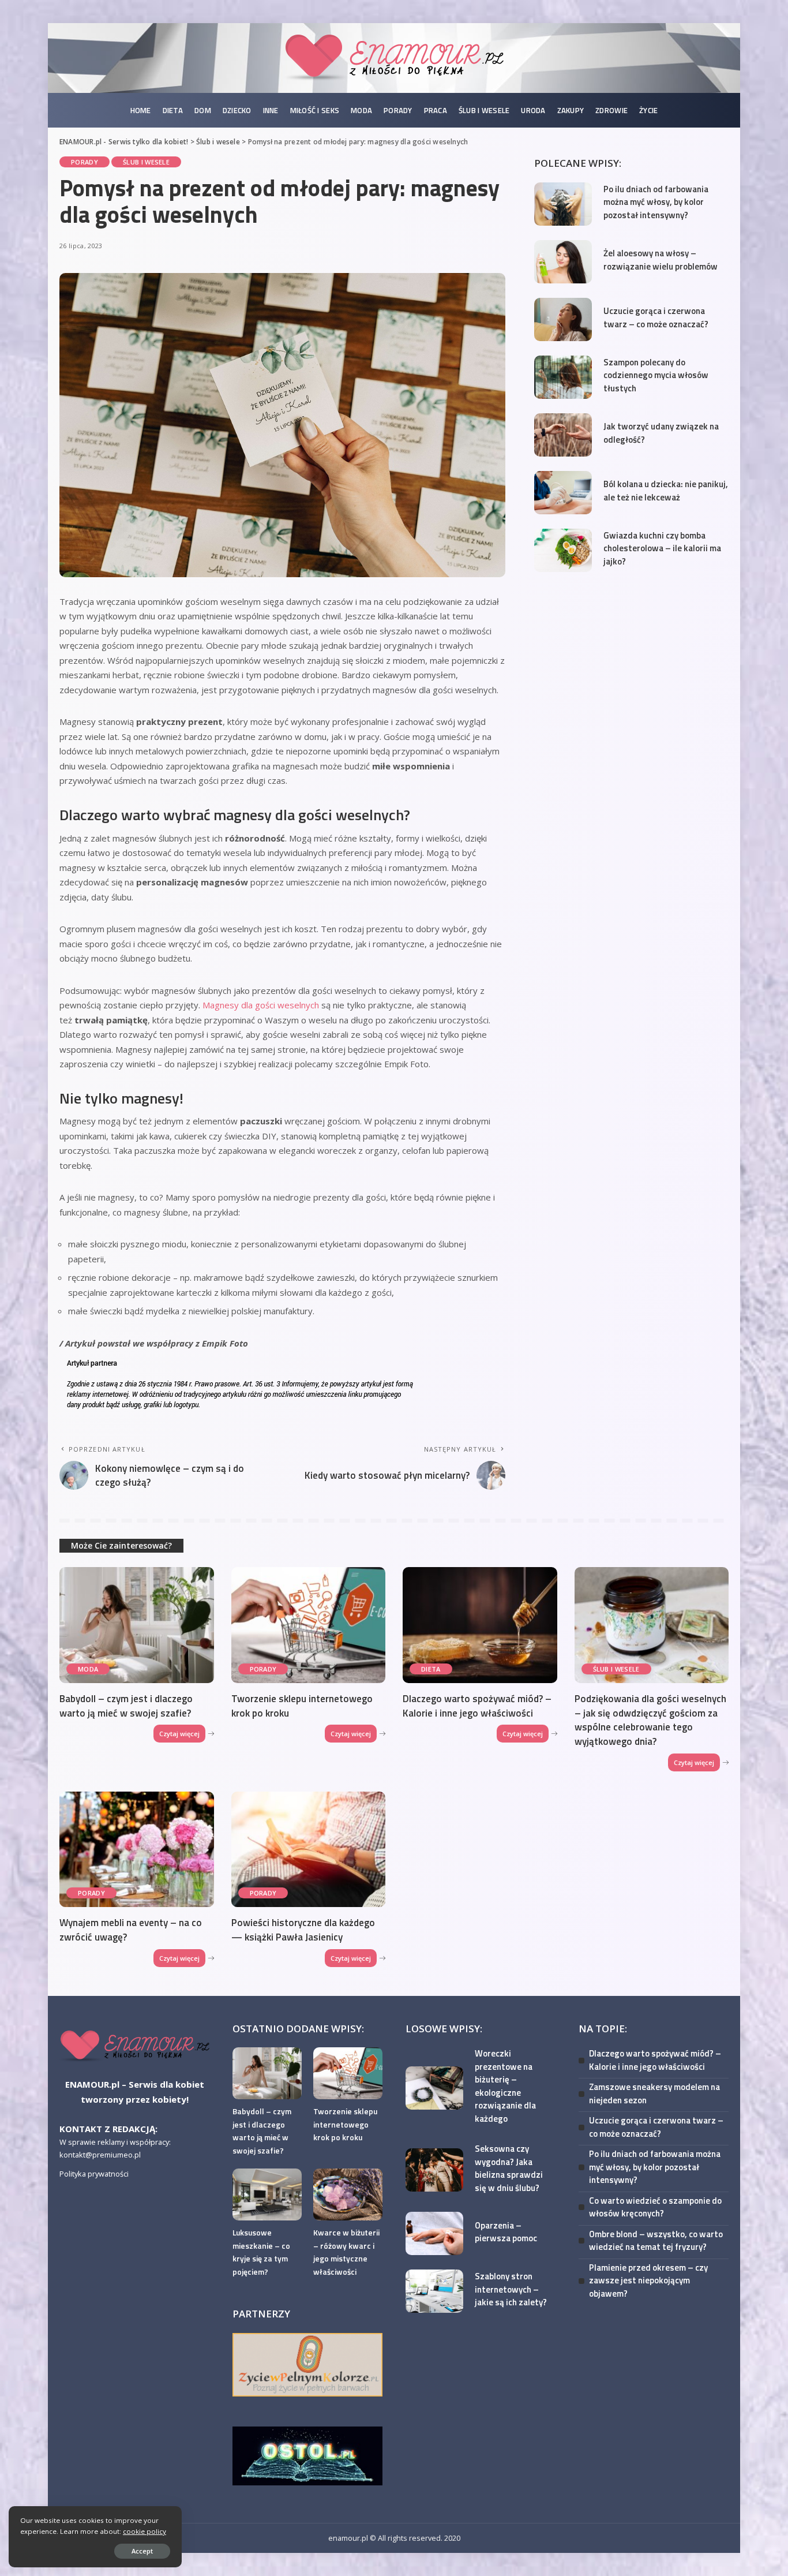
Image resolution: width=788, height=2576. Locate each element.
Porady (85, 162)
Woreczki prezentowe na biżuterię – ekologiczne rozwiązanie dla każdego (505, 2086)
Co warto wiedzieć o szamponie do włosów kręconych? (655, 2207)
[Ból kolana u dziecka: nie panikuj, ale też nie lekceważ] (563, 493)
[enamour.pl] (134, 2046)
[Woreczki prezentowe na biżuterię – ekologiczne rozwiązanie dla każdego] (434, 2088)
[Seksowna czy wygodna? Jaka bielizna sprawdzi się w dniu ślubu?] (434, 2170)
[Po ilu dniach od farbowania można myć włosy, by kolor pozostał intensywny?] (563, 204)
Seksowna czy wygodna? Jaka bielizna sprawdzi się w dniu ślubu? (509, 2168)
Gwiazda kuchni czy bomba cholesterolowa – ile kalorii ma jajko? (662, 548)
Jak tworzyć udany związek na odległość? (661, 433)
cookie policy (145, 2531)
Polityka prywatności (94, 2174)
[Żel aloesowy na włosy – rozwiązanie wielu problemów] (563, 262)
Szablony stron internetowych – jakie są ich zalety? (511, 2289)
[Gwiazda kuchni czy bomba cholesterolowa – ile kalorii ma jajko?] (563, 550)
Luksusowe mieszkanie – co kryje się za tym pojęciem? (261, 2252)
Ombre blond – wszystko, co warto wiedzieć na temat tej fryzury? (656, 2241)
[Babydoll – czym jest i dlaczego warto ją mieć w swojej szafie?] (137, 1625)
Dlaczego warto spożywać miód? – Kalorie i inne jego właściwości (477, 1706)
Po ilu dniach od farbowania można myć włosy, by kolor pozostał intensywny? (656, 202)
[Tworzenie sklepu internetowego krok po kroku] (309, 1625)
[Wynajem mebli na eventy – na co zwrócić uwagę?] (137, 1850)
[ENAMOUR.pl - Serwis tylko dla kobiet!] (394, 58)
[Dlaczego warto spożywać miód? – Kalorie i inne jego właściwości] (480, 1625)
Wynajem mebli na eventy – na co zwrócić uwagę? (131, 1930)
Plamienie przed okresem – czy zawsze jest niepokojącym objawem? (648, 2280)
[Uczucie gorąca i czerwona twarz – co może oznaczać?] (563, 319)
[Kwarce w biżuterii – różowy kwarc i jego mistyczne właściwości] (348, 2194)
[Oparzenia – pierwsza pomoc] (434, 2233)
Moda (88, 1669)
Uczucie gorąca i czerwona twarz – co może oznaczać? (656, 317)
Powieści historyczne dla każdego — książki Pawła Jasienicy (303, 1930)
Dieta (431, 1669)
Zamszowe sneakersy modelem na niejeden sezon (654, 2093)
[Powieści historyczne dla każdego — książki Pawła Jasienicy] (309, 1850)
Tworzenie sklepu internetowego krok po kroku (302, 1706)
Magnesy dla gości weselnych (261, 1005)
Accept (142, 2551)
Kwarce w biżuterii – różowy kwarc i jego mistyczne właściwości (346, 2252)
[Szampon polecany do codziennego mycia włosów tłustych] (563, 377)
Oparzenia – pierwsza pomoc (506, 2232)
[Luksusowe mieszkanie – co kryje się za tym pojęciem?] (267, 2194)
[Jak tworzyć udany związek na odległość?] (563, 435)
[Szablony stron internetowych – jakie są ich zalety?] (434, 2291)
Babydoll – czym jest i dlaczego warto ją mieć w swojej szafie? (126, 1706)
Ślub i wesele (146, 162)
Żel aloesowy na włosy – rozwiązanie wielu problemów (661, 260)
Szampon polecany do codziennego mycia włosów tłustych (656, 375)
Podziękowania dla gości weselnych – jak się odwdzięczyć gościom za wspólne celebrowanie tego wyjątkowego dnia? (650, 1720)
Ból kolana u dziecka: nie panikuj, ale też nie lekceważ (666, 491)
